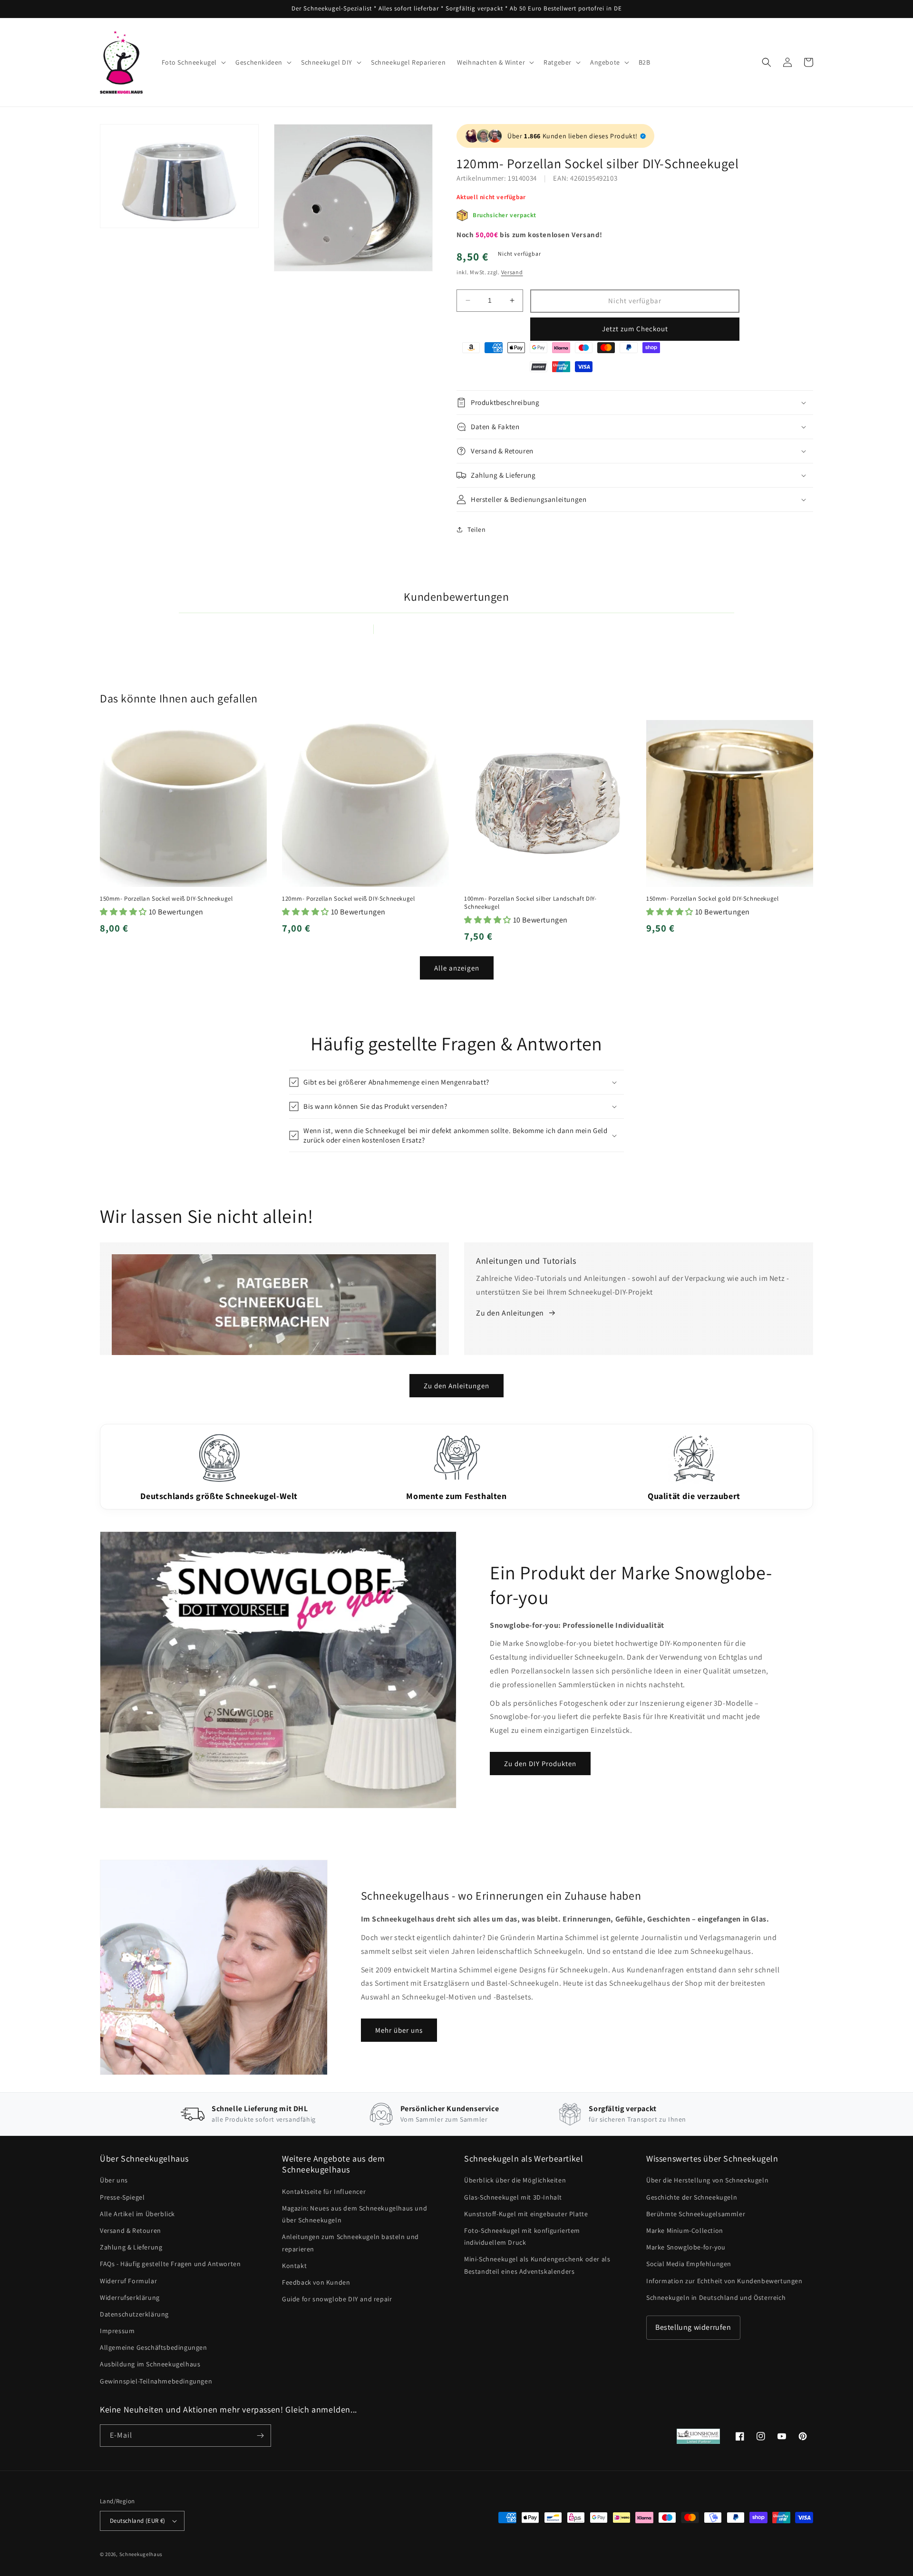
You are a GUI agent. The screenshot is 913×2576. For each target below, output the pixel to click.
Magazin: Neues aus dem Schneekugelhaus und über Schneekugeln (355, 2214)
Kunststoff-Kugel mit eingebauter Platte (526, 2214)
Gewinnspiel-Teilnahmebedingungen (156, 2381)
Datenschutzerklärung (134, 2314)
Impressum (117, 2331)
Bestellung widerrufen (693, 2327)
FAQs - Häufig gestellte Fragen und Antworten (170, 2264)
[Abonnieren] (260, 2436)
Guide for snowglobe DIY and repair (337, 2299)
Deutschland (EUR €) (138, 2521)
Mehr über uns (399, 2030)
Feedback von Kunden (316, 2282)
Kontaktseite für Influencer (324, 2192)
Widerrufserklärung (130, 2297)
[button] (193, 62)
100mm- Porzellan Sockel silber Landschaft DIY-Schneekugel (530, 903)
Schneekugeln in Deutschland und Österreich (716, 2297)
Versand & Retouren (131, 2230)
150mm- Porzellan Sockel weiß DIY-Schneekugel (166, 899)
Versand (512, 272)
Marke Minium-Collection (685, 2230)
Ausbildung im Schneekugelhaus (150, 2364)
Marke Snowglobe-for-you (686, 2247)
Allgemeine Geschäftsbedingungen (154, 2347)
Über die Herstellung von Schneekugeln (707, 2180)
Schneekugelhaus (142, 2554)
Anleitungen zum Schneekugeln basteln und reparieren (350, 2243)
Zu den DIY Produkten (540, 1764)
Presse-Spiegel (122, 2197)
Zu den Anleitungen (456, 1386)
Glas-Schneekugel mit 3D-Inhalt (513, 2197)
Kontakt (294, 2266)
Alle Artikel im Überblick (137, 2214)
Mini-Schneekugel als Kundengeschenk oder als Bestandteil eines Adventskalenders (537, 2265)
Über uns (114, 2180)
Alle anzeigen (457, 968)
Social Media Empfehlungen (689, 2264)
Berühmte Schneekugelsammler (696, 2214)
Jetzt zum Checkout (635, 329)
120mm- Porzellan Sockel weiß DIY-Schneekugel (348, 899)
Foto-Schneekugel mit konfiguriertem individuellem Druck (522, 2236)
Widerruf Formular (128, 2281)
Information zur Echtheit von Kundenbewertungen (724, 2281)
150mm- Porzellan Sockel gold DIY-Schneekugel (712, 899)
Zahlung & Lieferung (131, 2247)
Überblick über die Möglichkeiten (515, 2180)
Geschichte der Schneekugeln (692, 2197)
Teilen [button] (477, 529)
